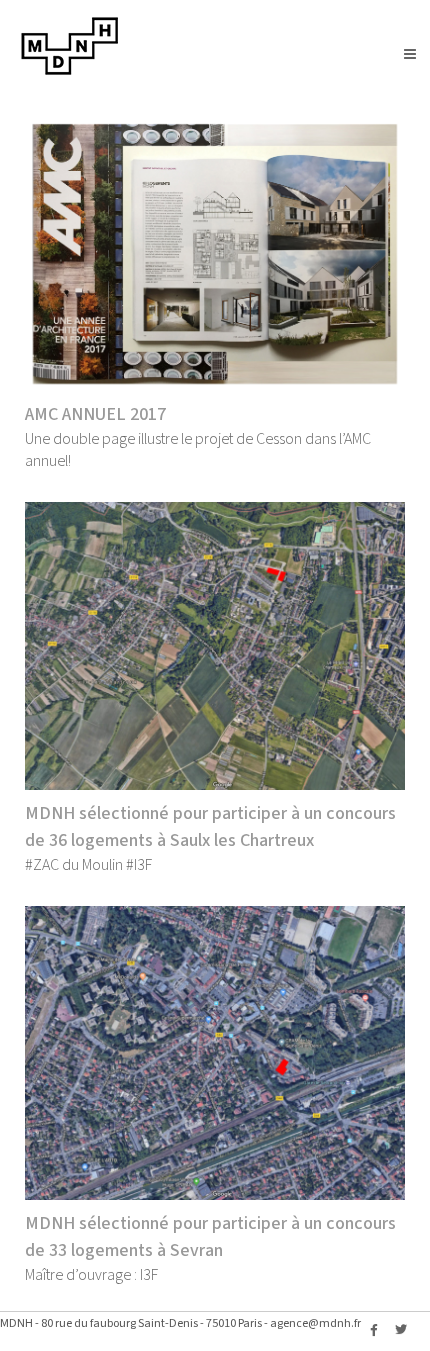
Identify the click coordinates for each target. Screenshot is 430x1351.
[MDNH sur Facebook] (374, 1331)
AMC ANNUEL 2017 (95, 414)
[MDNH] (70, 71)
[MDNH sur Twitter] (401, 1331)
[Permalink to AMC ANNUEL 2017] (215, 253)
